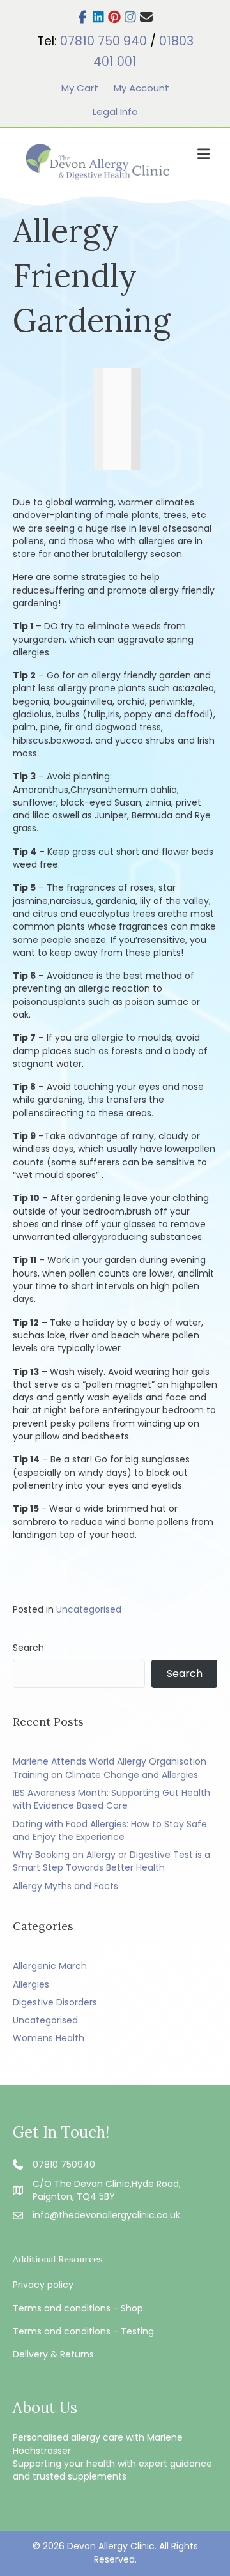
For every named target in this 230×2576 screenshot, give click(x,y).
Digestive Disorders (55, 2002)
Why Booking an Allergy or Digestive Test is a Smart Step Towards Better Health (111, 1861)
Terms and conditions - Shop (78, 2308)
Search (28, 1648)
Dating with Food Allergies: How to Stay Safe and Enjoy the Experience (110, 1830)
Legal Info (115, 111)
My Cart (80, 88)
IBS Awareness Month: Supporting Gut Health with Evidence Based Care (111, 1799)
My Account (142, 88)
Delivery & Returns (53, 2354)
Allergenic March (50, 1966)
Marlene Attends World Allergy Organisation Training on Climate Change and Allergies (110, 1768)
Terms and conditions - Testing (83, 2331)
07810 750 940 (103, 41)
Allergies (31, 1984)
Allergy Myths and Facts (65, 1886)
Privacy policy (43, 2285)
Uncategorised (89, 1609)
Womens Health (49, 2038)
